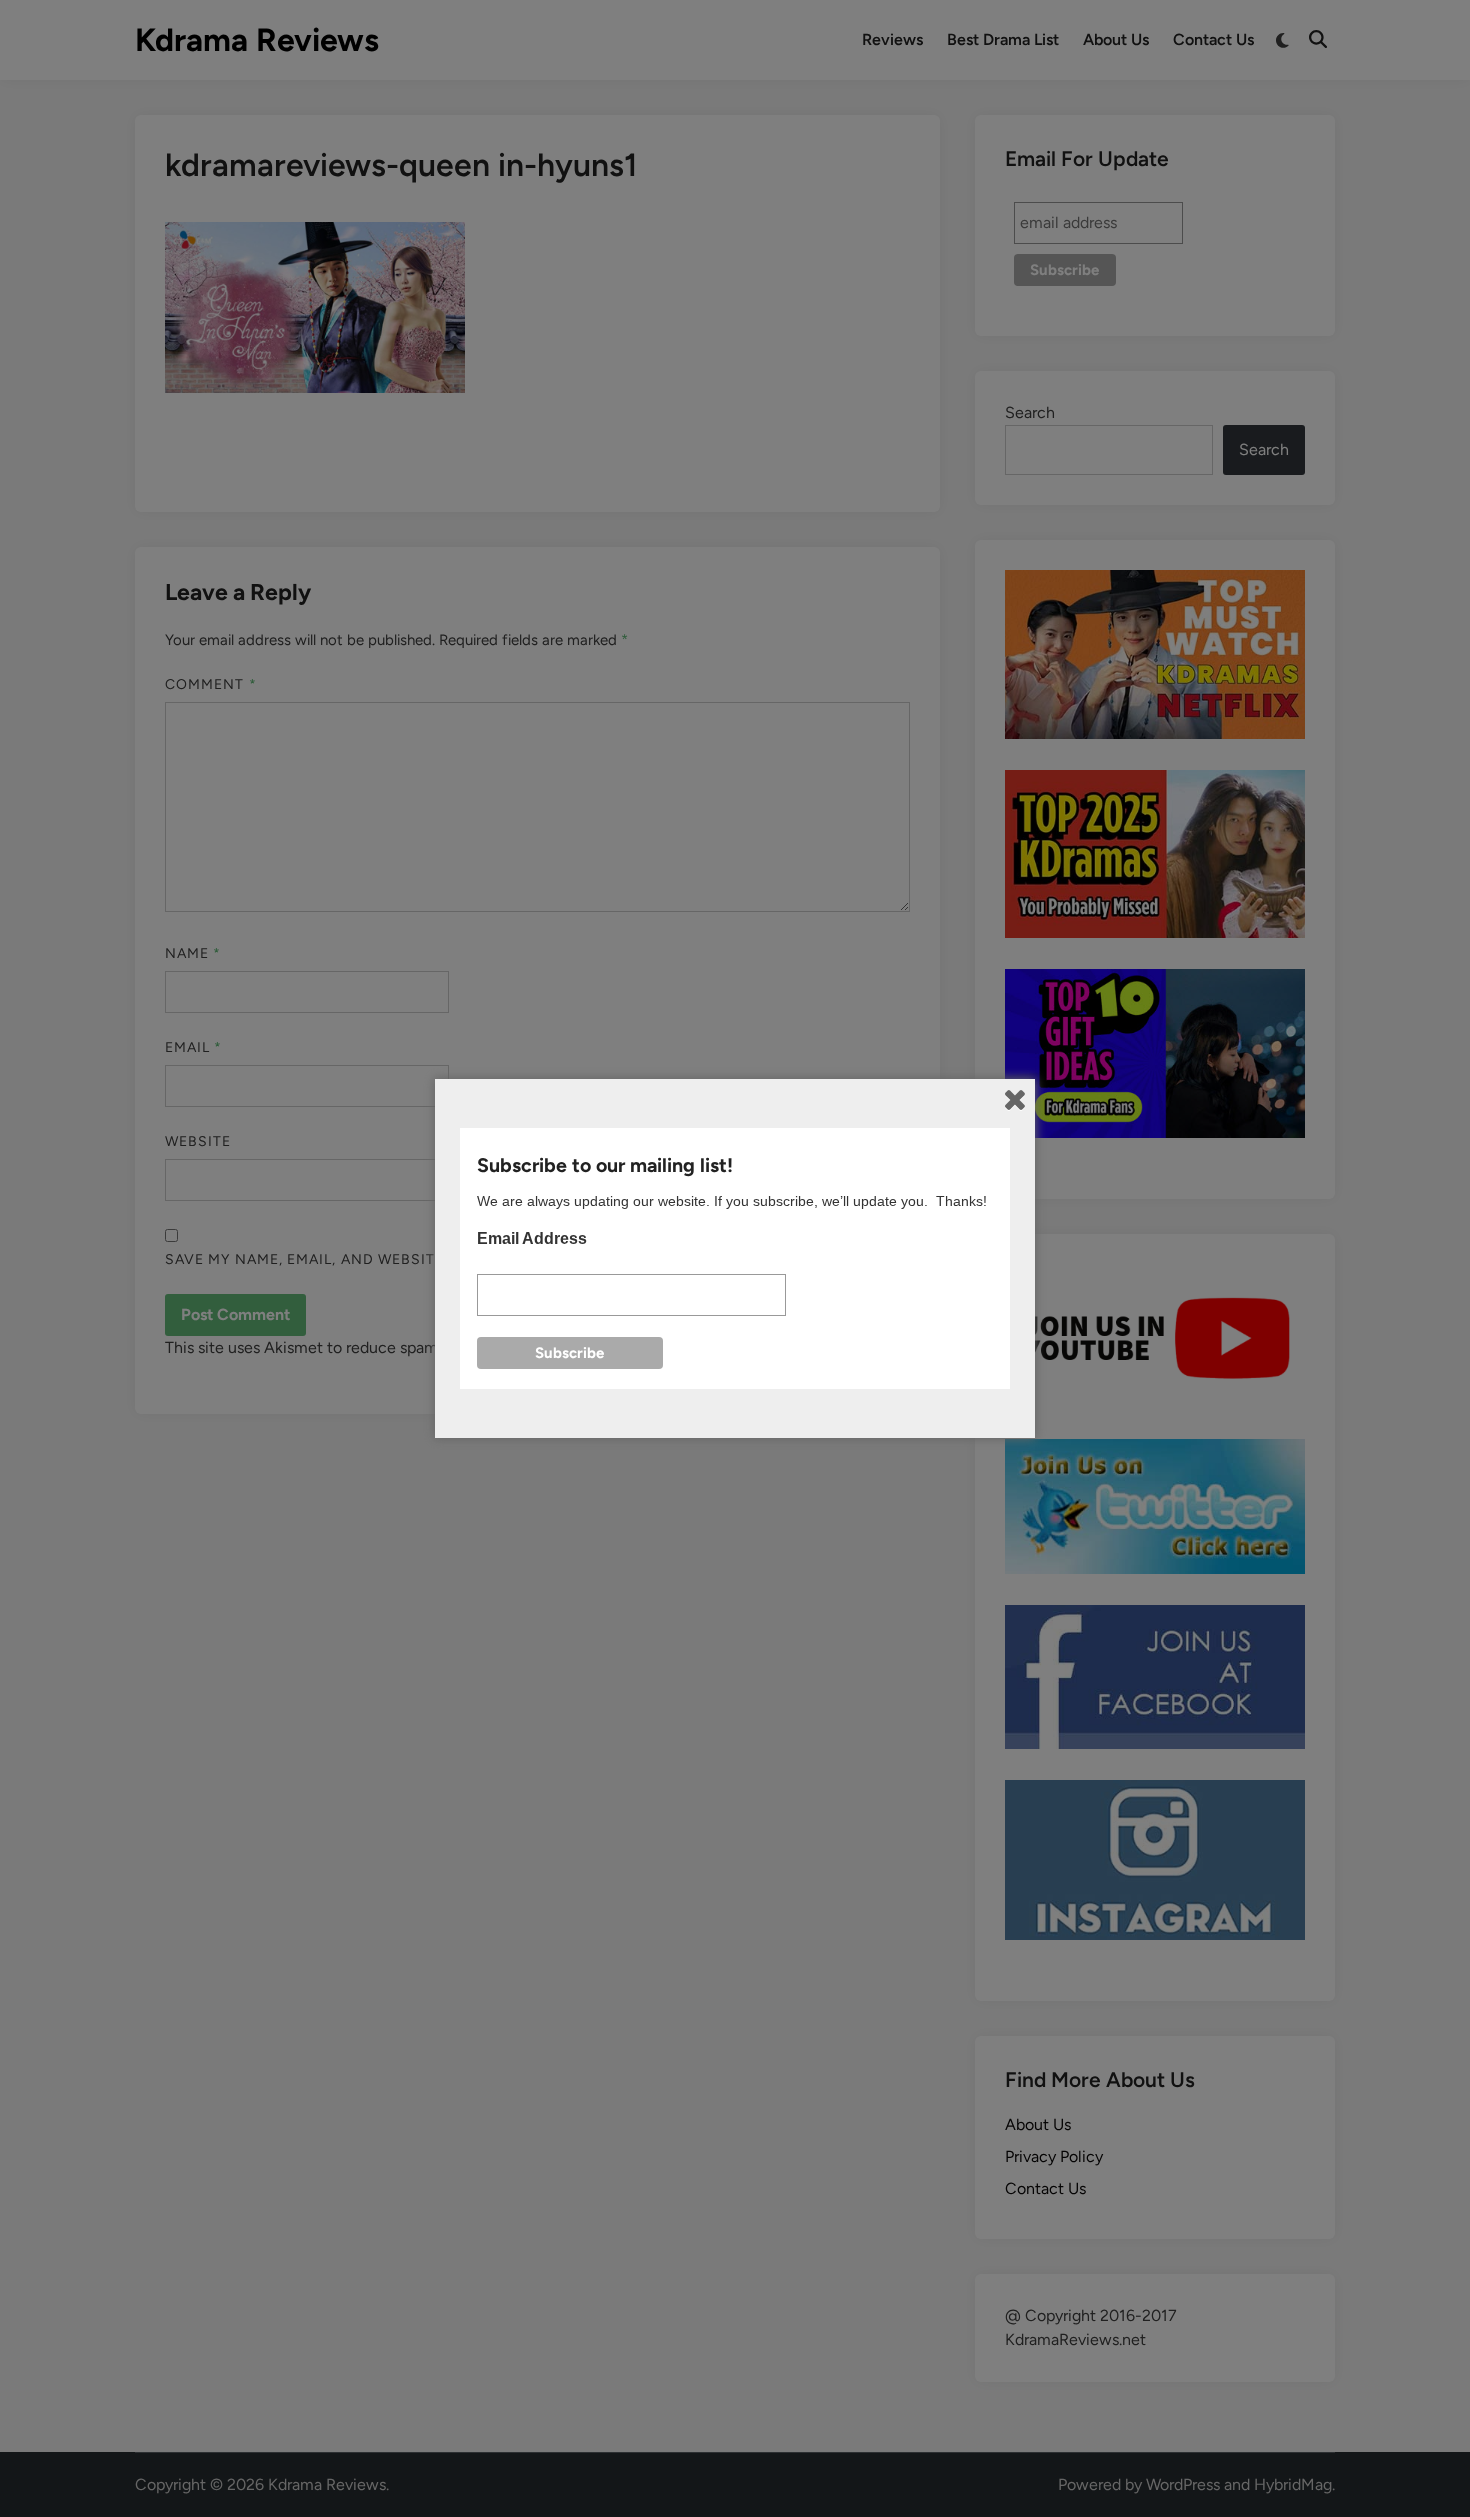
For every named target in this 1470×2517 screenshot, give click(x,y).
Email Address (532, 1238)
